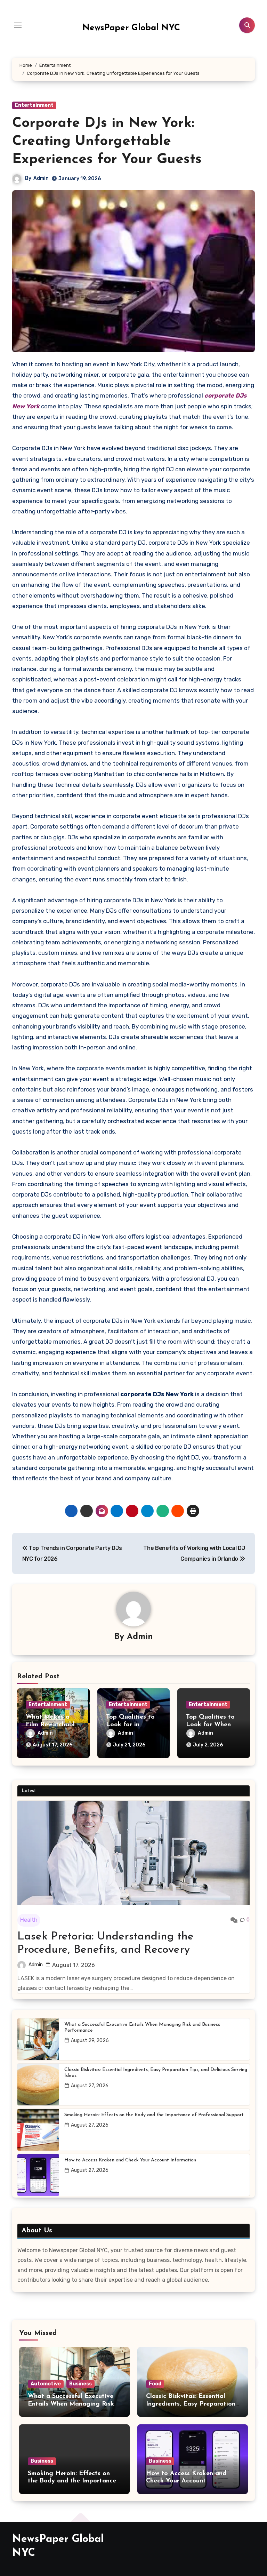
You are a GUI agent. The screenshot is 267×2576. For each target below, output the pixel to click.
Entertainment (34, 105)
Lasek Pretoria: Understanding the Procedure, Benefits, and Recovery (106, 1943)
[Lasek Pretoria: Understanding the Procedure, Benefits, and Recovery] (133, 1853)
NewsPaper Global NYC (131, 28)
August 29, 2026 (90, 2041)
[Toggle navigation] (18, 25)
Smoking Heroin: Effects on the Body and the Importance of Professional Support (154, 2115)
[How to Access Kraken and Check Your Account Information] (38, 2175)
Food (155, 2384)
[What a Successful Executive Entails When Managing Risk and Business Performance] (38, 2039)
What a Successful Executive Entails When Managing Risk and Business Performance (142, 2027)
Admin (41, 178)
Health (29, 1920)
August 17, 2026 (74, 1965)
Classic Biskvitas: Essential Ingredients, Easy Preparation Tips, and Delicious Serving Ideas (156, 2073)
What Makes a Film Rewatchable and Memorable (52, 1725)
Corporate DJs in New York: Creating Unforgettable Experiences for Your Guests (107, 142)
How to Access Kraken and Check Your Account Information (130, 2160)
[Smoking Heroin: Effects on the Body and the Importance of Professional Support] (38, 2130)
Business (80, 2384)
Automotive (46, 2384)
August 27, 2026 (90, 2086)
